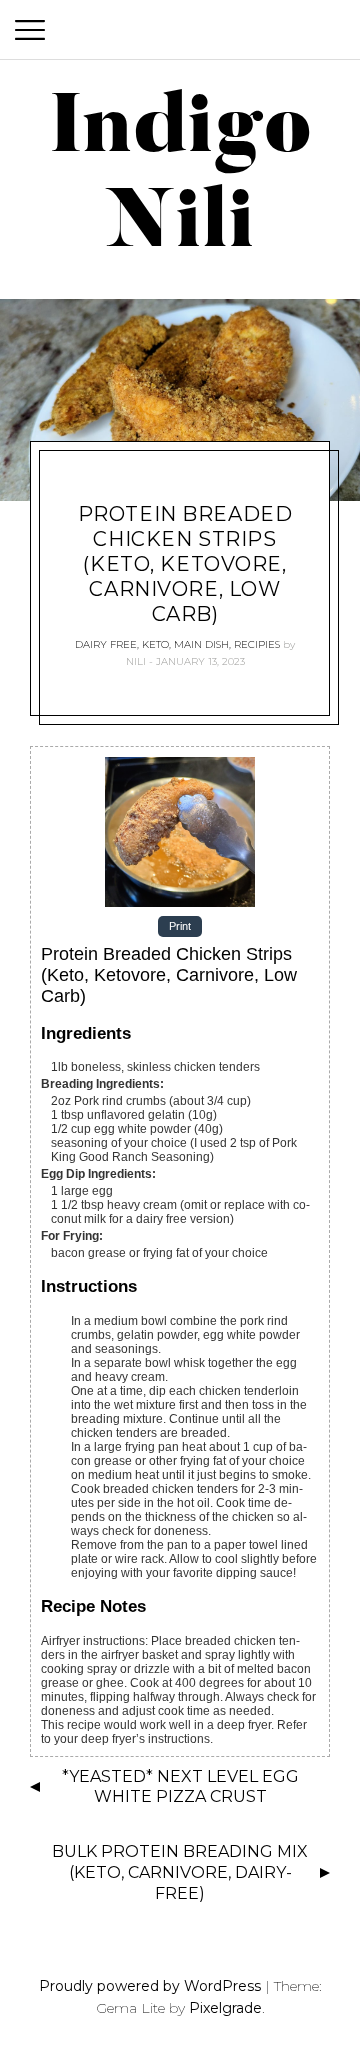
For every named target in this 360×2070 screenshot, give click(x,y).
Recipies (257, 644)
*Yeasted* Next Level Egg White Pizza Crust (180, 1787)
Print (180, 927)
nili (136, 661)
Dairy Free (106, 644)
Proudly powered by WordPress (150, 1986)
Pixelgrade (225, 2008)
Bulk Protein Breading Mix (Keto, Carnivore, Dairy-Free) (180, 1872)
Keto (155, 644)
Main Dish (201, 644)
